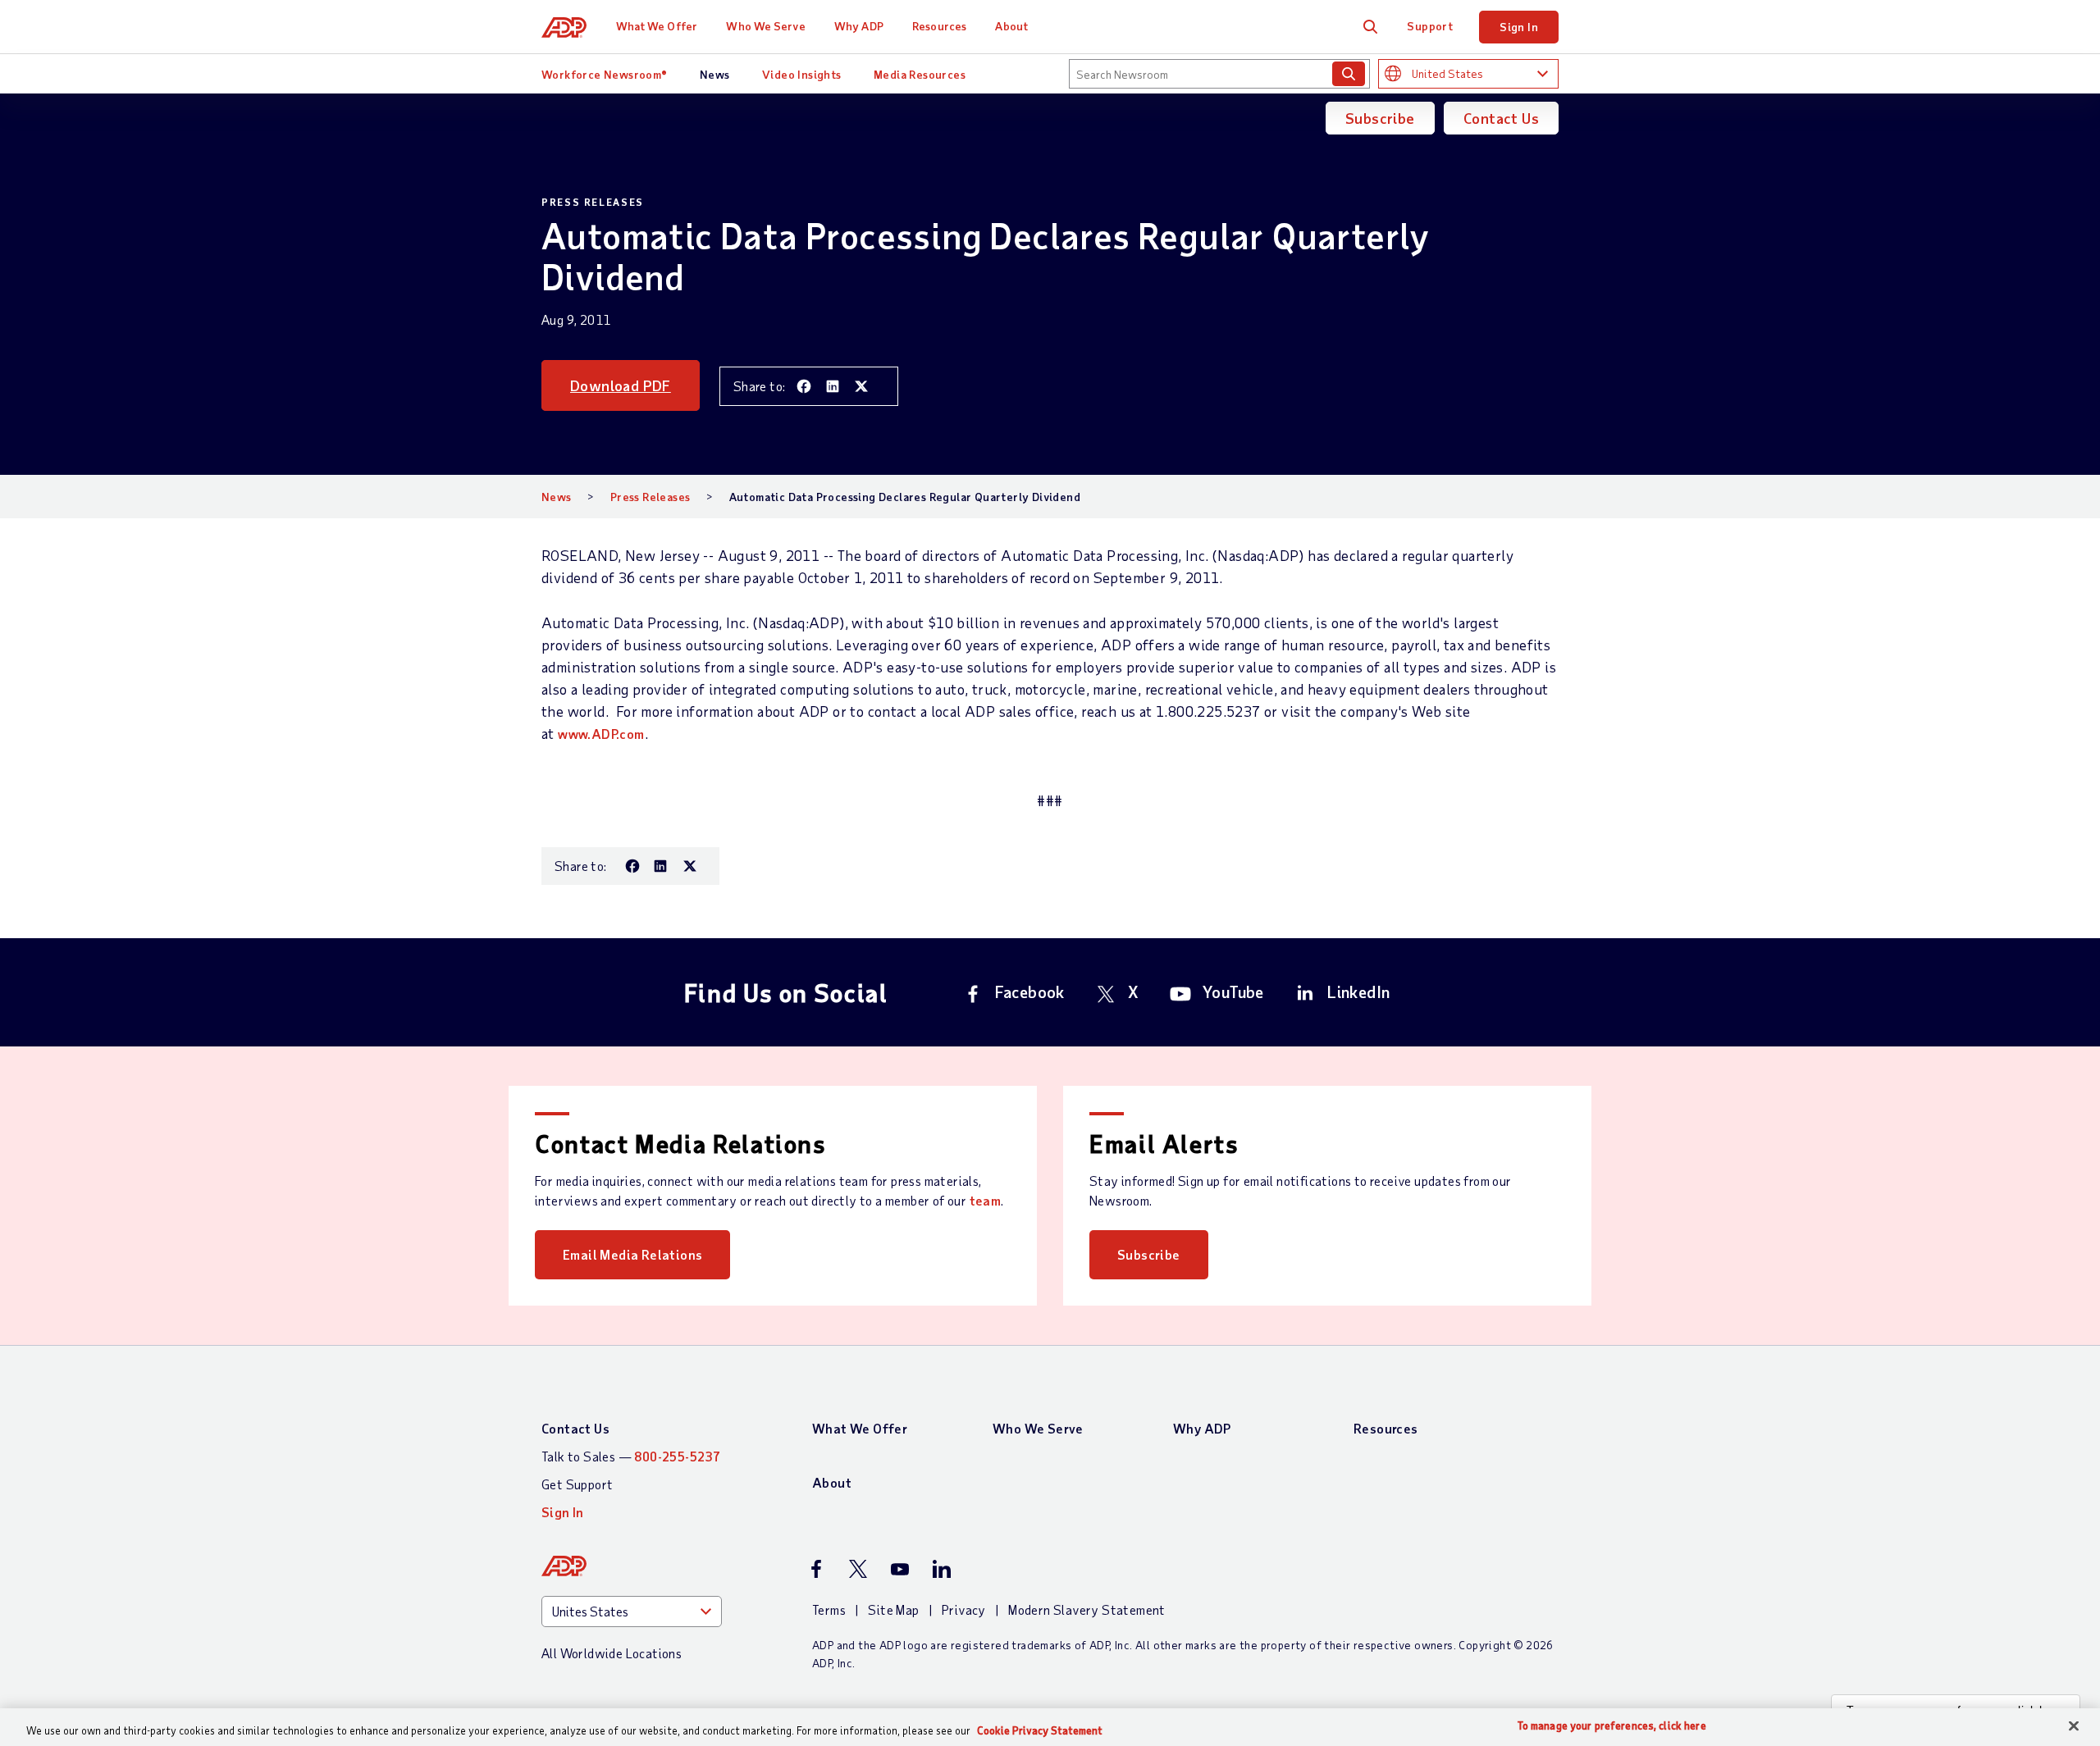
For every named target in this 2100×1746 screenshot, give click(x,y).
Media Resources (920, 74)
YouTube (1233, 992)
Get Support (577, 1484)
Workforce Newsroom (605, 74)
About (1011, 26)
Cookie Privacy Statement (1040, 1730)
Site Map (893, 1609)
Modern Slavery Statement (1087, 1609)
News (715, 74)
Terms (829, 1609)
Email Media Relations (632, 1254)
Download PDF (621, 385)
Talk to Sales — (631, 1456)
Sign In (1519, 27)
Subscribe (1380, 118)
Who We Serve (765, 26)
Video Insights (802, 74)
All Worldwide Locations (612, 1653)
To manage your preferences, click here (1612, 1726)
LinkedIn (1358, 992)
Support (1430, 26)
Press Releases (651, 497)
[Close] (2074, 1726)
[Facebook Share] (804, 386)
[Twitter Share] (861, 386)
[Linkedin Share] (833, 386)
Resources (939, 26)
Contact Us (1501, 118)
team (986, 1200)
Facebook (1030, 992)
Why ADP (859, 26)
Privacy (964, 1609)
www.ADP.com (601, 734)
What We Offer (657, 26)
